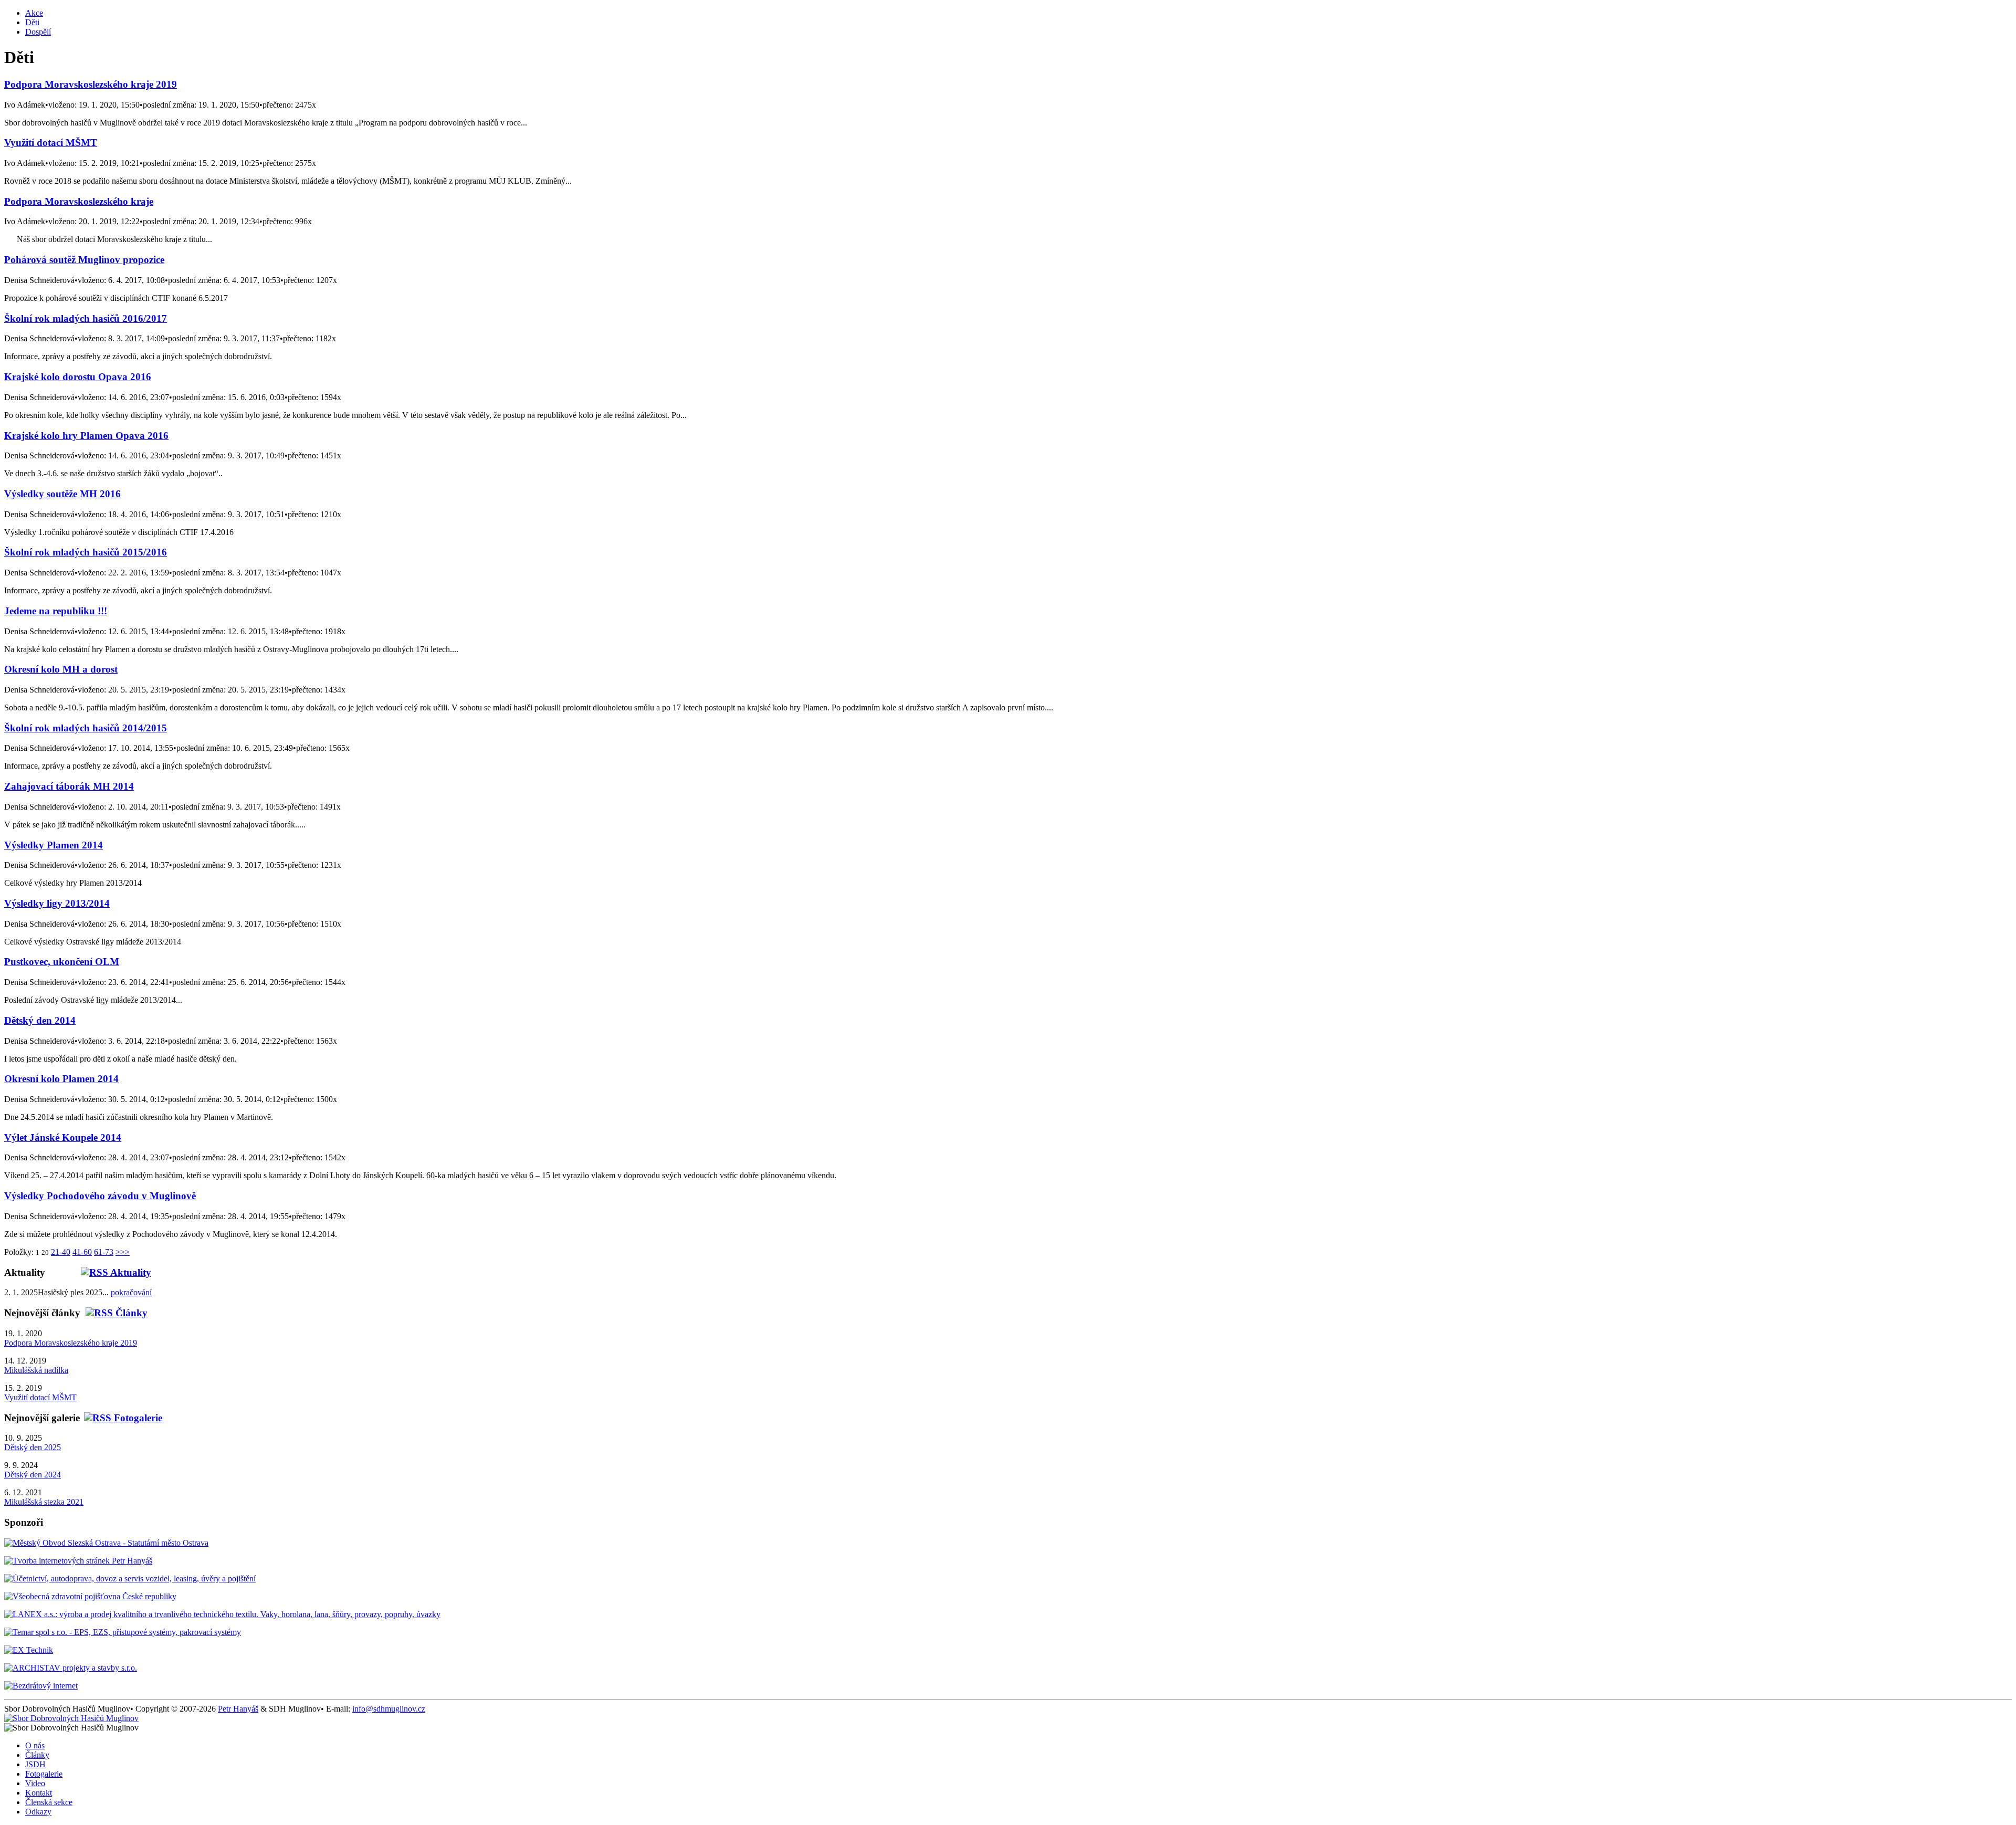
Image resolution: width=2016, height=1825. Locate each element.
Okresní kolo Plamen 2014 (61, 1079)
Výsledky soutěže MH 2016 (62, 494)
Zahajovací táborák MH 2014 (69, 786)
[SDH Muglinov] (71, 1718)
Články (37, 1755)
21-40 (61, 1252)
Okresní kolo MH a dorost (61, 669)
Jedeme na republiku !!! (56, 611)
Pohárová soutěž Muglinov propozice (84, 260)
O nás (35, 1745)
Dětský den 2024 (33, 1475)
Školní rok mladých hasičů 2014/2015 (86, 728)
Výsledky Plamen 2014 (54, 845)
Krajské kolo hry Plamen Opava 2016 (86, 436)
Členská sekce (49, 1802)
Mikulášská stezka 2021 (44, 1502)
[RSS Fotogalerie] (121, 1418)
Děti (32, 22)
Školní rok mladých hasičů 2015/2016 (86, 552)
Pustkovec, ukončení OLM (62, 962)
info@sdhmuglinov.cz (389, 1709)
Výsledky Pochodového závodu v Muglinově (100, 1196)
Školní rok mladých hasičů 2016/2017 (86, 318)
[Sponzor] (106, 1543)
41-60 (82, 1252)
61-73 (104, 1252)
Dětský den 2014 (40, 1020)
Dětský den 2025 (33, 1447)
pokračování (131, 1292)
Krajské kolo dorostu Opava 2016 (78, 377)
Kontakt (39, 1793)
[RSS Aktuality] (98, 1272)
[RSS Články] (114, 1313)
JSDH (35, 1764)
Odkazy (38, 1812)
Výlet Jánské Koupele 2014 (63, 1137)
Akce (34, 13)
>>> (123, 1252)
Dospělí (38, 32)
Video (35, 1783)
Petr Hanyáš (238, 1709)
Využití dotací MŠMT (51, 143)
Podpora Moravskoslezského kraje (79, 201)
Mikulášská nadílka (36, 1370)
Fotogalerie (44, 1774)
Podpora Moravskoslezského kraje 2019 (91, 84)
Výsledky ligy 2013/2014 (57, 903)
